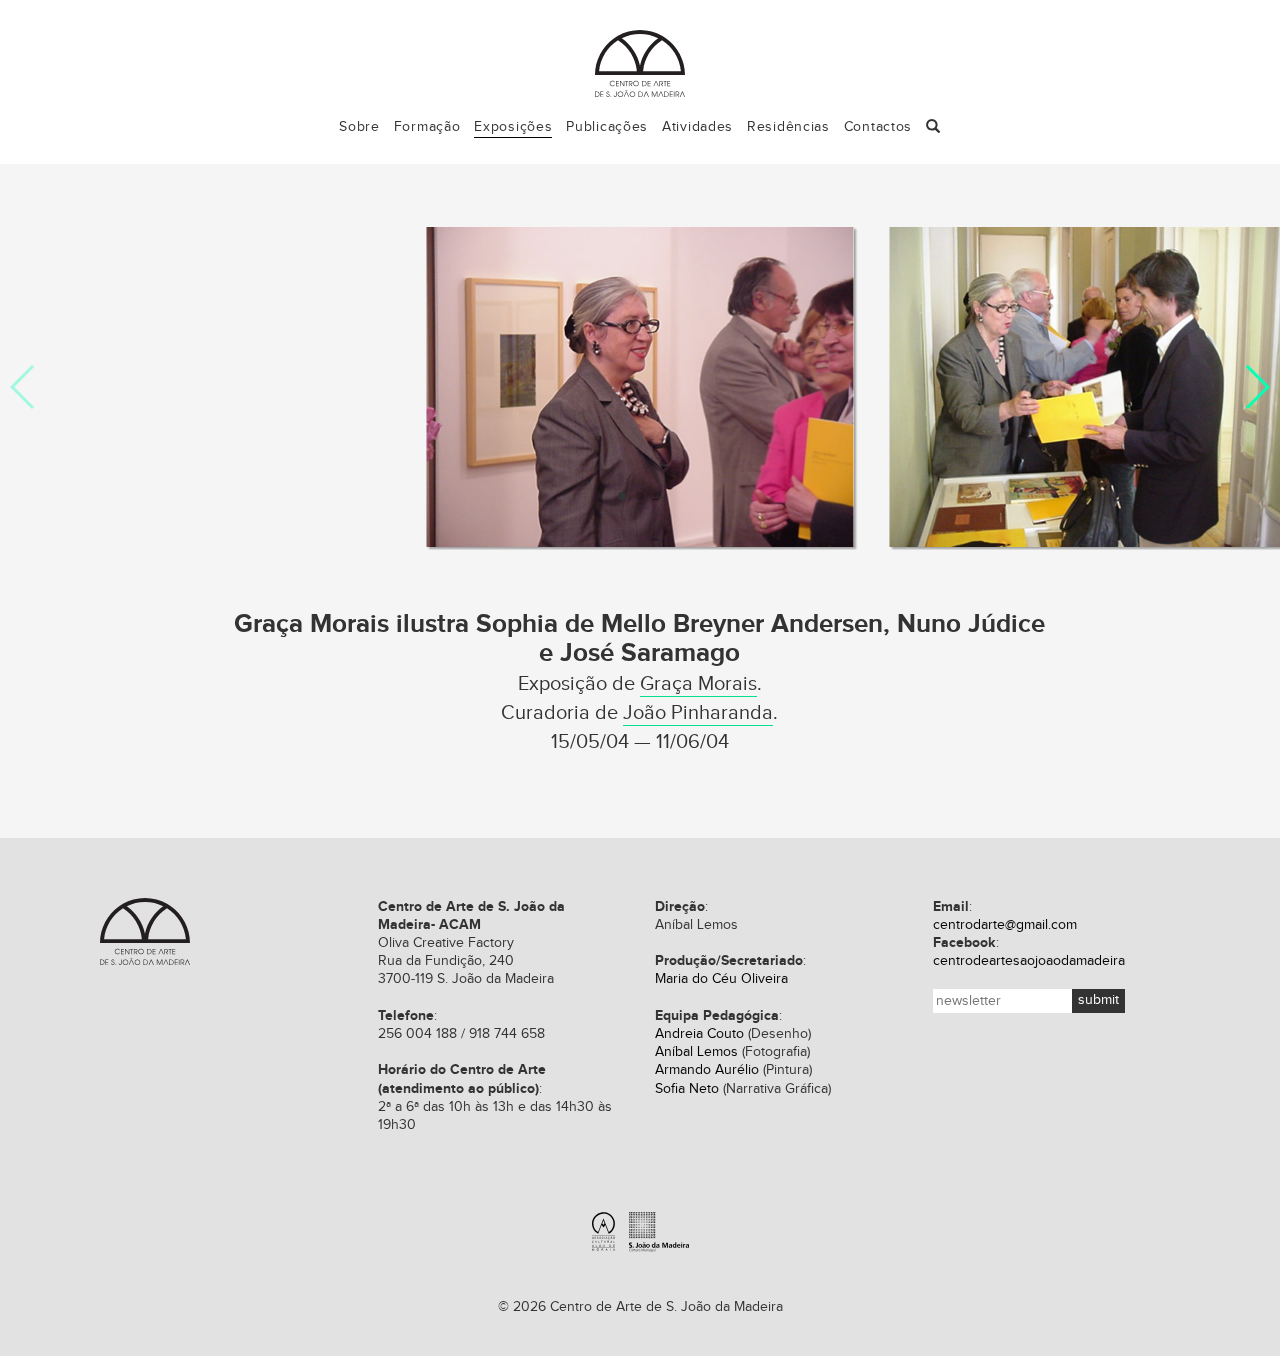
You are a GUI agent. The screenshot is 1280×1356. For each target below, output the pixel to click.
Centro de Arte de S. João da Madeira (640, 63)
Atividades (697, 127)
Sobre (359, 127)
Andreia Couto (699, 1034)
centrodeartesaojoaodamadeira (1029, 961)
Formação (427, 127)
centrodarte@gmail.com (1005, 925)
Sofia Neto (687, 1089)
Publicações (607, 127)
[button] (933, 127)
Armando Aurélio (707, 1070)
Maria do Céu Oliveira (721, 979)
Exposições (513, 127)
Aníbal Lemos (696, 1052)
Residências (788, 127)
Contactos (878, 127)
